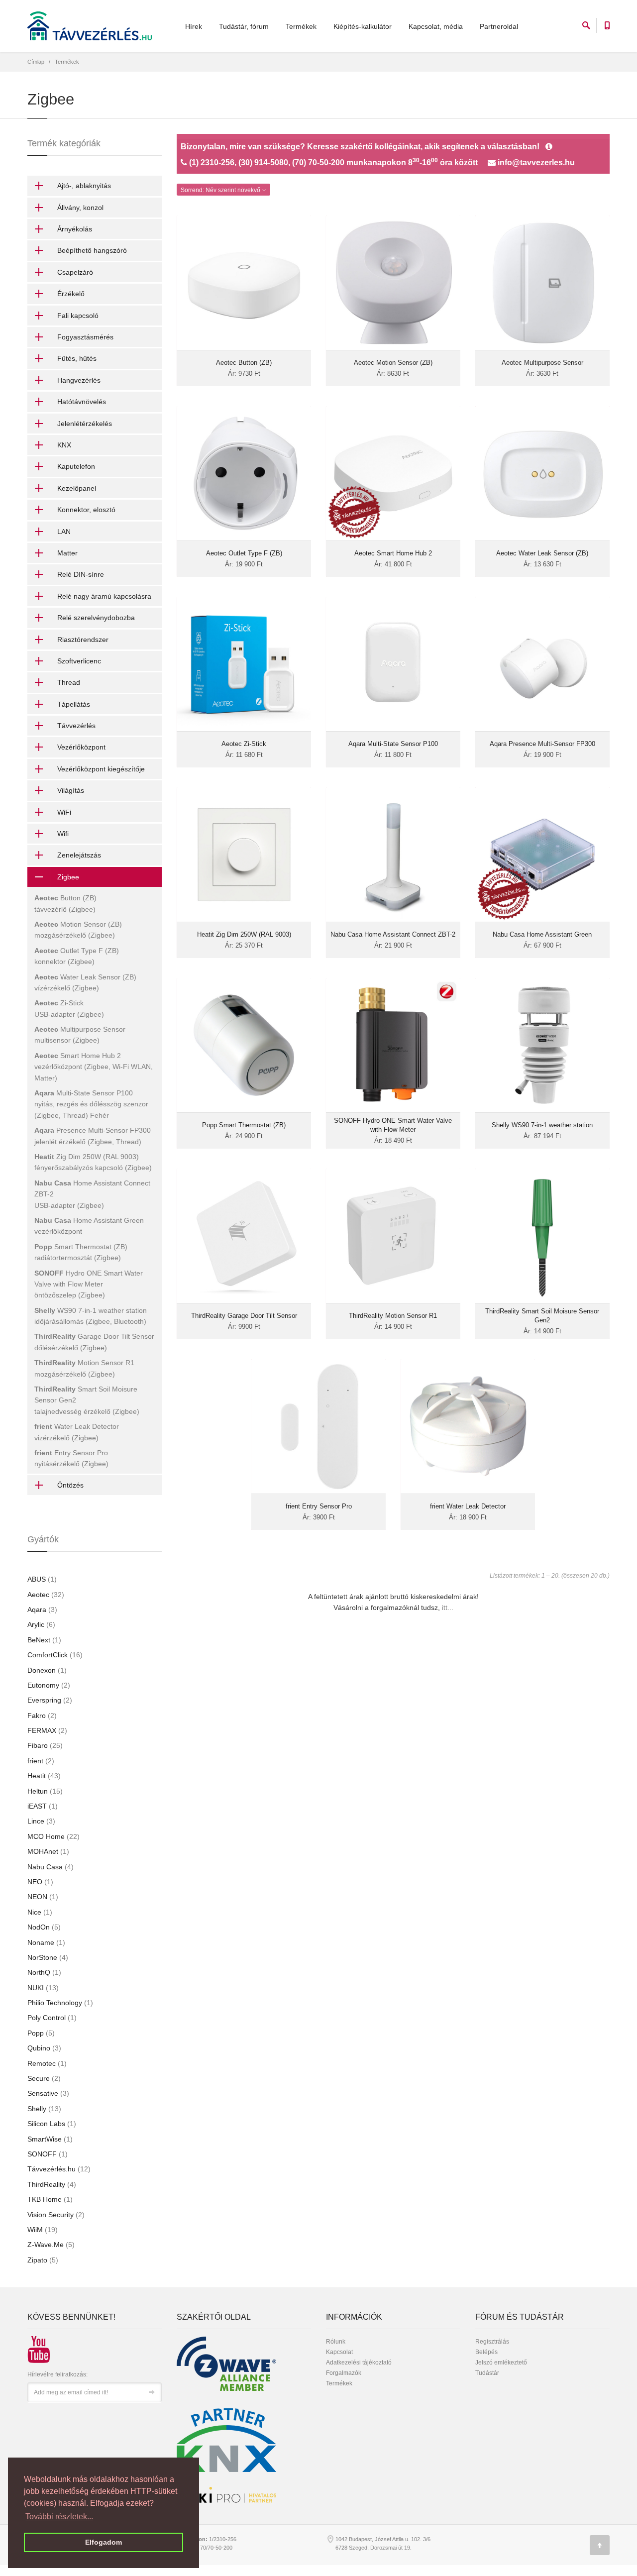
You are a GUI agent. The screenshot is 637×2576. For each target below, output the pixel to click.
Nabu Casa (51, 1867)
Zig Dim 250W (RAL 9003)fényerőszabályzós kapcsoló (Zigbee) (93, 1162)
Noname (46, 1942)
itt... (448, 1608)
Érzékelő (71, 294)
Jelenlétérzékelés (85, 424)
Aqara (42, 1610)
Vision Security (56, 2215)
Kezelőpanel (77, 488)
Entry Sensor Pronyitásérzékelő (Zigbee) (71, 1458)
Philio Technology (60, 2003)
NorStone (48, 1957)
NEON (43, 1897)
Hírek (194, 26)
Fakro (42, 1716)
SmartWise (50, 2139)
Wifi (63, 834)
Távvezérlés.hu (59, 2169)
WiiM (43, 2230)
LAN (64, 532)
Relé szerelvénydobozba (96, 618)
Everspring (50, 1700)
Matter (67, 553)
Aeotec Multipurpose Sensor (542, 363)
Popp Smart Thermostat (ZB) (244, 1125)
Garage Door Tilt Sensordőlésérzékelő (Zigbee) (94, 1342)
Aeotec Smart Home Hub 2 (393, 553)
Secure (44, 2078)
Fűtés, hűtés (77, 358)
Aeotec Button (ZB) (244, 363)
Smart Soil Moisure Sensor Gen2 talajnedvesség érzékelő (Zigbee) (87, 1400)
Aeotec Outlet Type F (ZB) (244, 553)
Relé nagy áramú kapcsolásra (104, 596)
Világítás (71, 790)
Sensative (48, 2093)
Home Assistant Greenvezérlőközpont (89, 1226)
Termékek (301, 26)
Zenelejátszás (79, 855)
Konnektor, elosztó (86, 510)
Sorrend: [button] (220, 190)
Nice (40, 1912)
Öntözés (70, 1485)
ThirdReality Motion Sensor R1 (393, 1316)
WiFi (64, 812)
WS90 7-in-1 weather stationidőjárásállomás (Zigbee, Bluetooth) (91, 1316)
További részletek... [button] (59, 2517)
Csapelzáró (75, 272)
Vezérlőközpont (81, 747)
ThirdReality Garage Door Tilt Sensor (244, 1316)
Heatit (44, 1776)
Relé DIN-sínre (81, 574)
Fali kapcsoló (78, 316)
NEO (40, 1882)
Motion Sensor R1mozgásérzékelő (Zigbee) (84, 1368)
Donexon (47, 1670)
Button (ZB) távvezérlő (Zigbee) (65, 903)
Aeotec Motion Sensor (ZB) (393, 363)
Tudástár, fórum (244, 26)
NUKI (43, 1988)
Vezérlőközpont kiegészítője (101, 769)
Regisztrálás (492, 2342)
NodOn (44, 1927)
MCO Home (53, 1836)
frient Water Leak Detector (468, 1506)
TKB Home (50, 2199)
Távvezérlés (76, 726)
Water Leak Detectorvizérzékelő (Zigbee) (77, 1432)
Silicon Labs (52, 2124)
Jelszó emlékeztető (501, 2362)
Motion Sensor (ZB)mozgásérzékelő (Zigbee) (78, 930)
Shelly (44, 2109)
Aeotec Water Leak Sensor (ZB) (542, 553)
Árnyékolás (75, 229)
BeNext (44, 1640)
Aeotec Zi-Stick (244, 744)
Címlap (36, 62)
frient (41, 1761)
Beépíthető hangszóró (92, 250)
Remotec (47, 2063)
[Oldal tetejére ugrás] (600, 2545)
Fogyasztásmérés (85, 337)
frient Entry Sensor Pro (319, 1506)
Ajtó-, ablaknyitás (84, 186)
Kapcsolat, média (436, 26)
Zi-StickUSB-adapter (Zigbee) (69, 1008)
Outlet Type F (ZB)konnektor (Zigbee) (77, 956)
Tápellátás (74, 704)
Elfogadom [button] (104, 2542)
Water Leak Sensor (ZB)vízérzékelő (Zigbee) (85, 982)
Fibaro (45, 1745)
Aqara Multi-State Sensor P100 (393, 744)
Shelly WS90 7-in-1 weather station (542, 1125)
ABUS (42, 1579)
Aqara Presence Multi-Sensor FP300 (542, 744)
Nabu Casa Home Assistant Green (542, 934)
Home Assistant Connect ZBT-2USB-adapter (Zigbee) (92, 1194)
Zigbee (68, 877)
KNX (64, 445)
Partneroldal (499, 26)
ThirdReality (52, 2184)
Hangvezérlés (79, 380)
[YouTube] (35, 2345)
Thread (69, 682)
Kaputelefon (76, 466)
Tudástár (487, 2373)
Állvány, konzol (80, 208)
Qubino (44, 2048)
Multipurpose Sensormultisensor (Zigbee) (80, 1035)
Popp (41, 2033)
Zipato (43, 2260)
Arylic (41, 1624)
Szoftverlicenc (79, 661)
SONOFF (48, 2154)
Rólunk (336, 2342)
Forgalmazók (344, 2373)
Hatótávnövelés (82, 402)
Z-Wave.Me (51, 2245)
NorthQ (44, 1972)
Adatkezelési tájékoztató (359, 2362)
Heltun (45, 1791)
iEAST (43, 1806)
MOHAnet (48, 1851)
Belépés (486, 2352)
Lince (41, 1821)
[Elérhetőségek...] (549, 147)
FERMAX (47, 1730)
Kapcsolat (339, 2352)
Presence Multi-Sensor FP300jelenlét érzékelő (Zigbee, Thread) (93, 1136)
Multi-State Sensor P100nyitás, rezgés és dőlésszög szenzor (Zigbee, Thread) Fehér (91, 1104)
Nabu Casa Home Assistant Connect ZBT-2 (393, 934)
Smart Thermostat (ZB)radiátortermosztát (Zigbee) (81, 1252)
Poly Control (52, 2018)
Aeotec (46, 1595)
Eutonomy (49, 1685)
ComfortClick (55, 1655)
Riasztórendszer (83, 640)
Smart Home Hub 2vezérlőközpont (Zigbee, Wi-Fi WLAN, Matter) (94, 1067)
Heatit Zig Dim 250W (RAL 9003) (244, 934)
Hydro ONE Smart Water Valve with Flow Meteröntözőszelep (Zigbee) (89, 1284)
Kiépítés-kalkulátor (363, 26)
